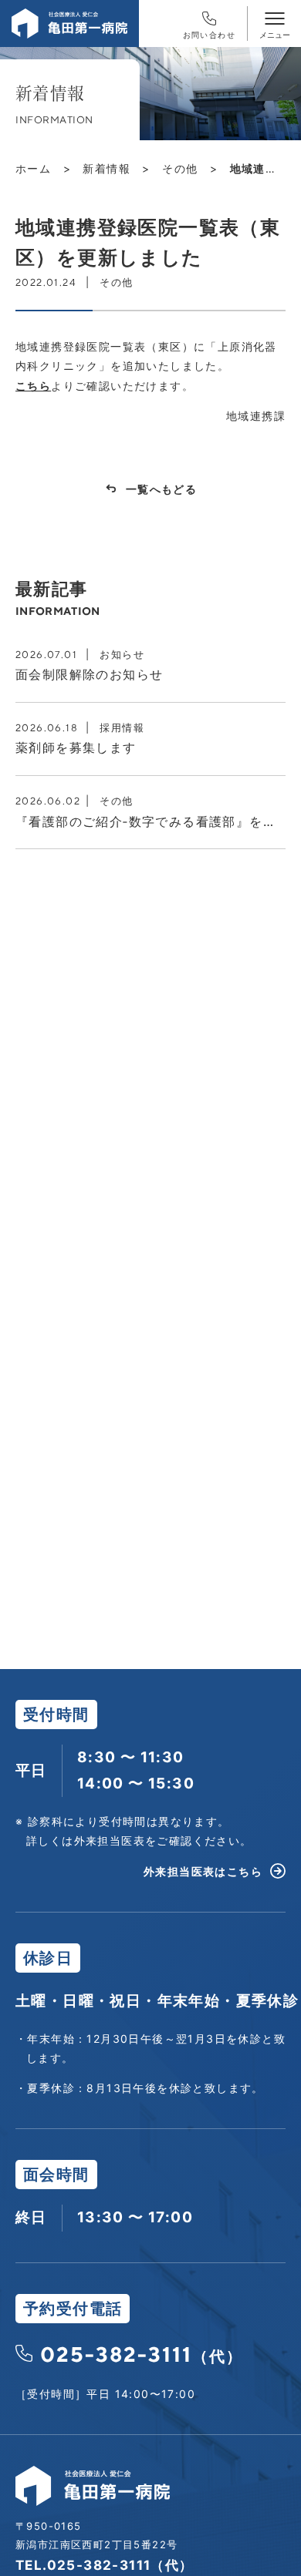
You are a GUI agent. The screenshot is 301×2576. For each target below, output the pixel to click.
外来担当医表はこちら (203, 1871)
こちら (33, 386)
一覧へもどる (161, 489)
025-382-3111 (142, 2354)
